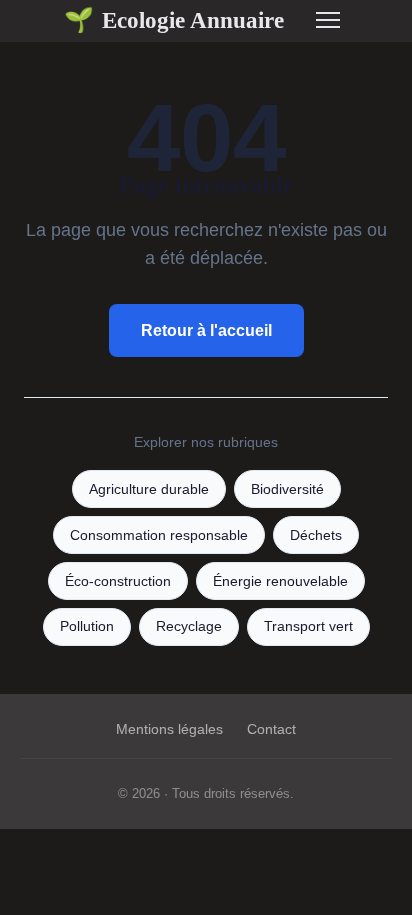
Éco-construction (118, 581)
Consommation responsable (159, 535)
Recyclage (189, 626)
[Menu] (328, 20)
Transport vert (308, 626)
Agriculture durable (149, 489)
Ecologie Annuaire (174, 20)
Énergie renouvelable (280, 581)
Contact (271, 729)
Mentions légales (169, 729)
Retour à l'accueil (206, 330)
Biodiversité (287, 489)
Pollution (87, 626)
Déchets (316, 535)
